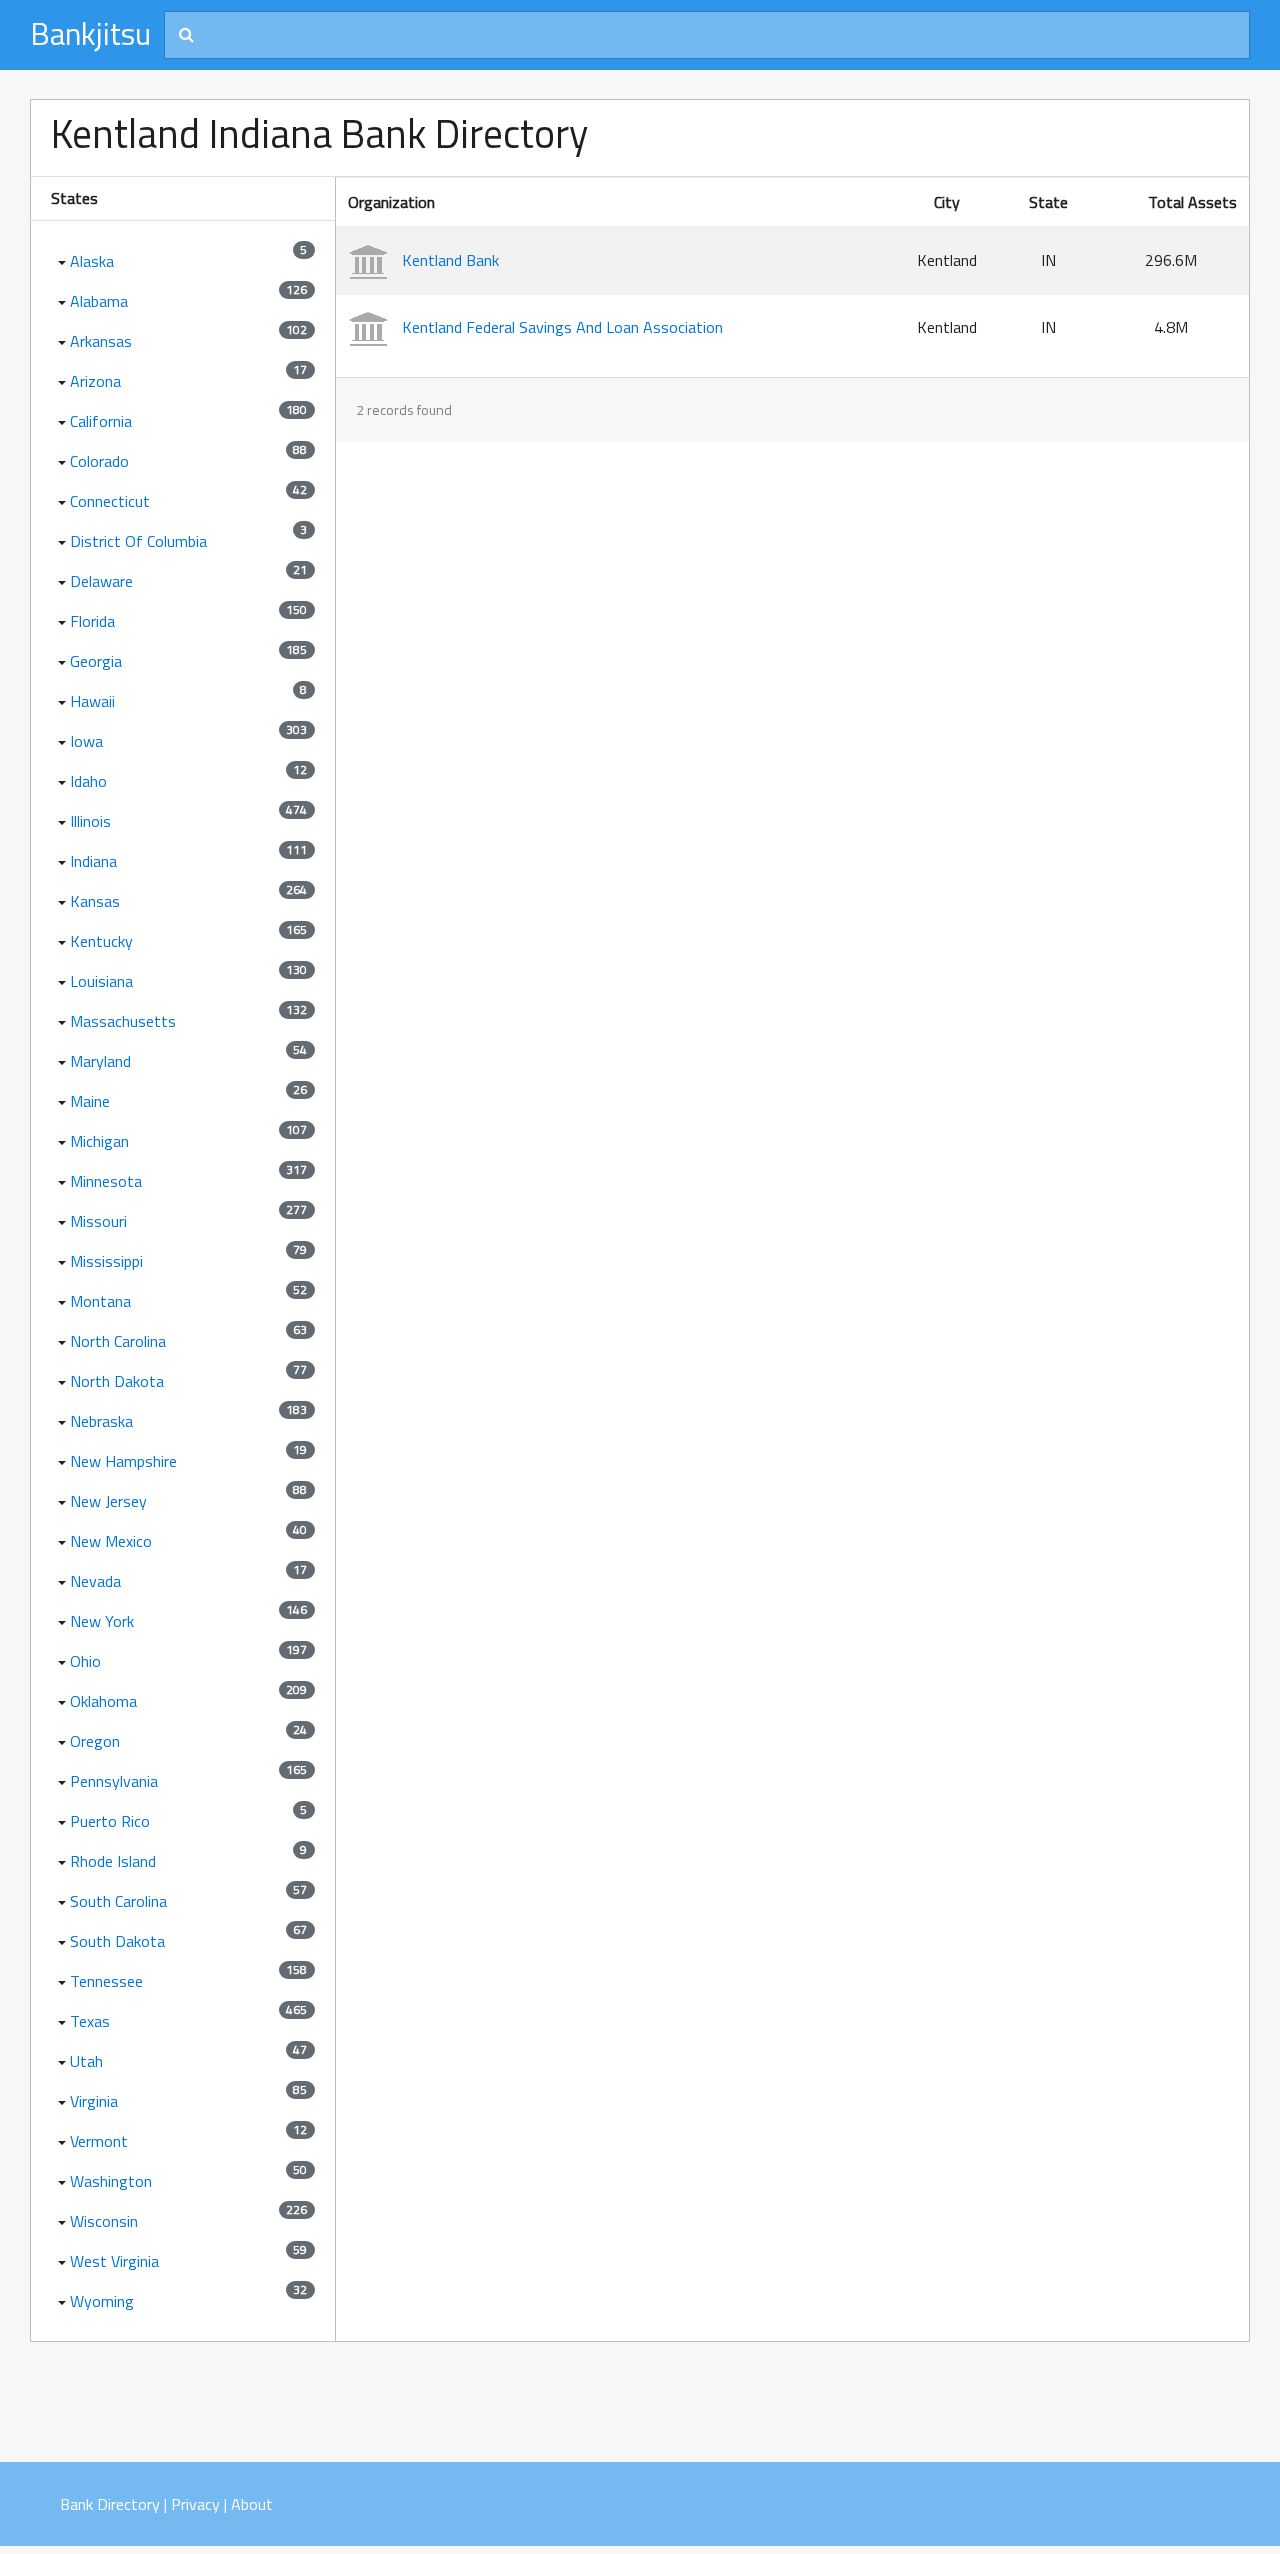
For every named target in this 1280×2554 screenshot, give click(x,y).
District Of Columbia (138, 541)
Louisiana (101, 981)
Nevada (95, 1581)
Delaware (101, 581)
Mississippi (106, 1261)
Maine (90, 1101)
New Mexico (111, 1541)
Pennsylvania (114, 1781)
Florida (92, 621)
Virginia (94, 2101)
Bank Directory (110, 2504)
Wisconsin (104, 2221)
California (101, 421)
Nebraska (101, 1421)
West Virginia (114, 2261)
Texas (90, 2021)
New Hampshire (123, 1461)
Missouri (98, 1221)
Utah (86, 2061)
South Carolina (118, 1901)
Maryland (100, 1061)
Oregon (95, 1741)
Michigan (99, 1141)
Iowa (86, 741)
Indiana (93, 861)
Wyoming (102, 2301)
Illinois (90, 821)
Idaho (88, 781)
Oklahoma (103, 1701)
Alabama (99, 301)
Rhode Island (113, 1861)
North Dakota (117, 1381)
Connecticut (110, 501)
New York (102, 1621)
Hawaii (92, 701)
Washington (111, 2181)
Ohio (85, 1661)
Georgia (96, 661)
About (252, 2504)
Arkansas (101, 341)
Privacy (195, 2504)
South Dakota (117, 1941)
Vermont (99, 2141)
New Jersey (108, 1501)
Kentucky (101, 941)
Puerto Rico (110, 1821)
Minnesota (106, 1181)
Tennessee (106, 1981)
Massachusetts (123, 1021)
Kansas (95, 901)
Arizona (95, 381)
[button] (59, 261)
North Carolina (118, 1341)
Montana (100, 1301)
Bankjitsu (90, 33)
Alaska (92, 261)
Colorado (99, 461)
